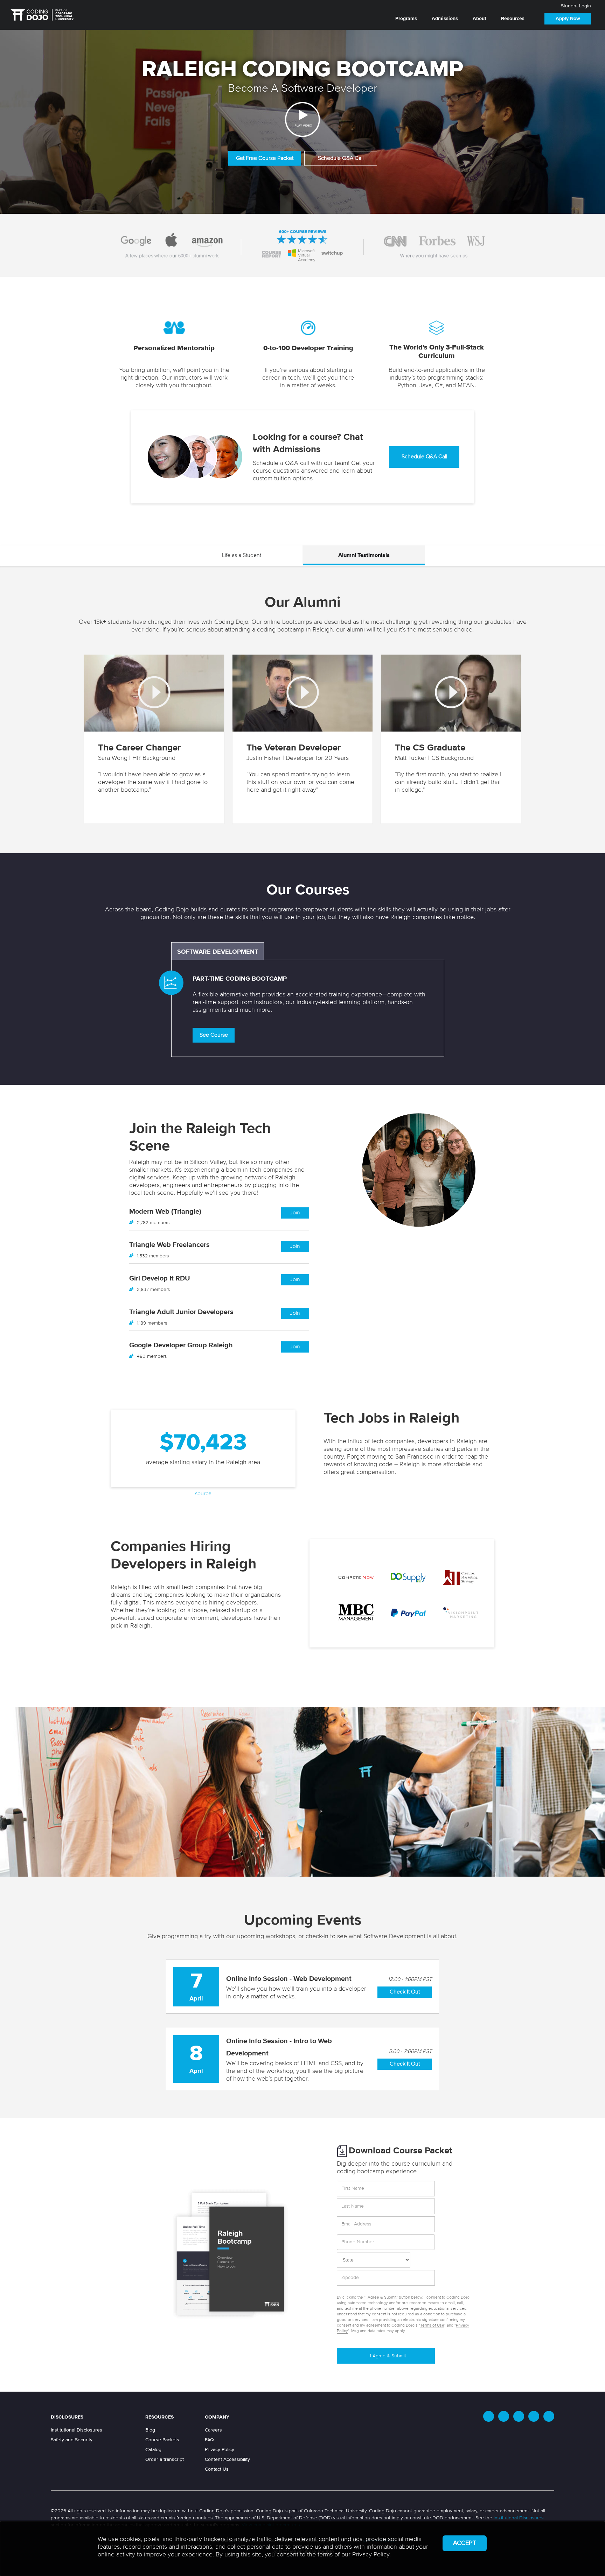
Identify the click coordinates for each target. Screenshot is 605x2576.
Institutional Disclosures (77, 2430)
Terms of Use (432, 2326)
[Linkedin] (519, 2416)
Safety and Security (72, 2440)
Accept (465, 2543)
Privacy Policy (220, 2450)
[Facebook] (504, 2416)
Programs (406, 19)
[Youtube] (549, 2416)
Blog (150, 2430)
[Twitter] (489, 2416)
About (479, 19)
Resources (513, 19)
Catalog (153, 2450)
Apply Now (568, 19)
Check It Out (405, 1992)
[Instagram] (534, 2416)
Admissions (445, 19)
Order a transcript (165, 2459)
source (203, 1494)
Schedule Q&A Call (341, 158)
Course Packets (162, 2440)
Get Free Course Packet (265, 158)
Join (295, 1213)
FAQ (209, 2440)
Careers (213, 2430)
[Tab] (241, 556)
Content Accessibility (227, 2459)
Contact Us (217, 2469)
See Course (214, 1035)
